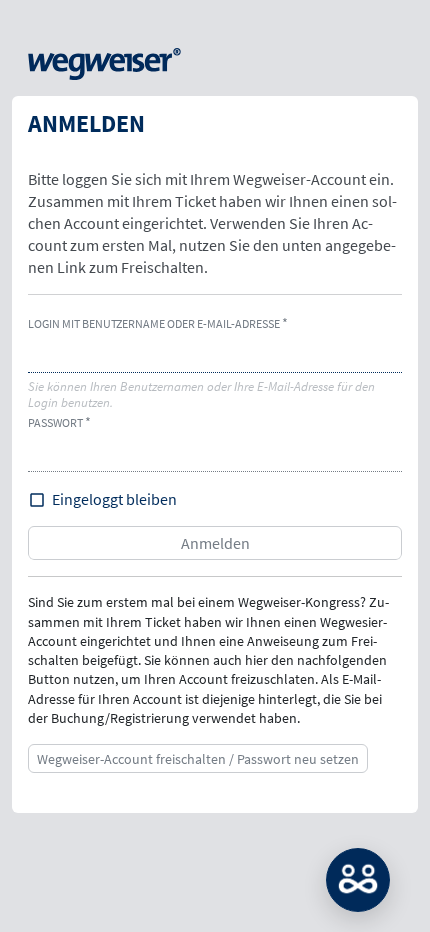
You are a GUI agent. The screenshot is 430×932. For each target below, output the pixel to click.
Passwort (55, 422)
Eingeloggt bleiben (114, 499)
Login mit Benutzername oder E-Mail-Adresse (154, 323)
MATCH (358, 880)
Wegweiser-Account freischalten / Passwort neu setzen (198, 759)
